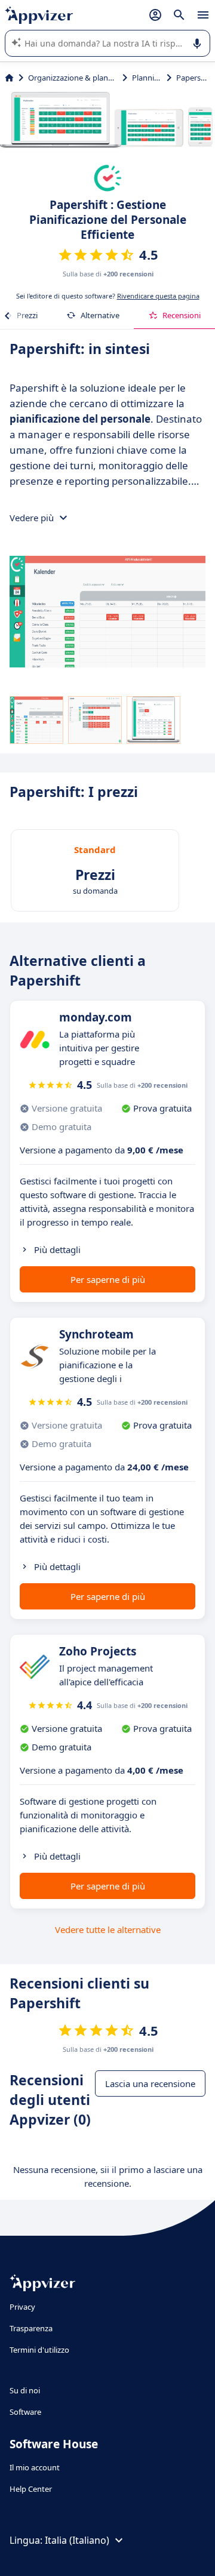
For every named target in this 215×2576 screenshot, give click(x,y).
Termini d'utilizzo (39, 2350)
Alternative (100, 315)
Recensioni (182, 315)
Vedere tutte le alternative (108, 1929)
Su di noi (25, 2390)
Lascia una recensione (150, 2083)
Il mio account (35, 2467)
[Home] (9, 78)
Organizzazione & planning (73, 78)
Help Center (31, 2489)
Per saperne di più (108, 1279)
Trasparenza (31, 2328)
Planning (147, 78)
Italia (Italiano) (77, 2540)
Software (25, 2412)
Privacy (22, 2307)
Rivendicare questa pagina (158, 296)
